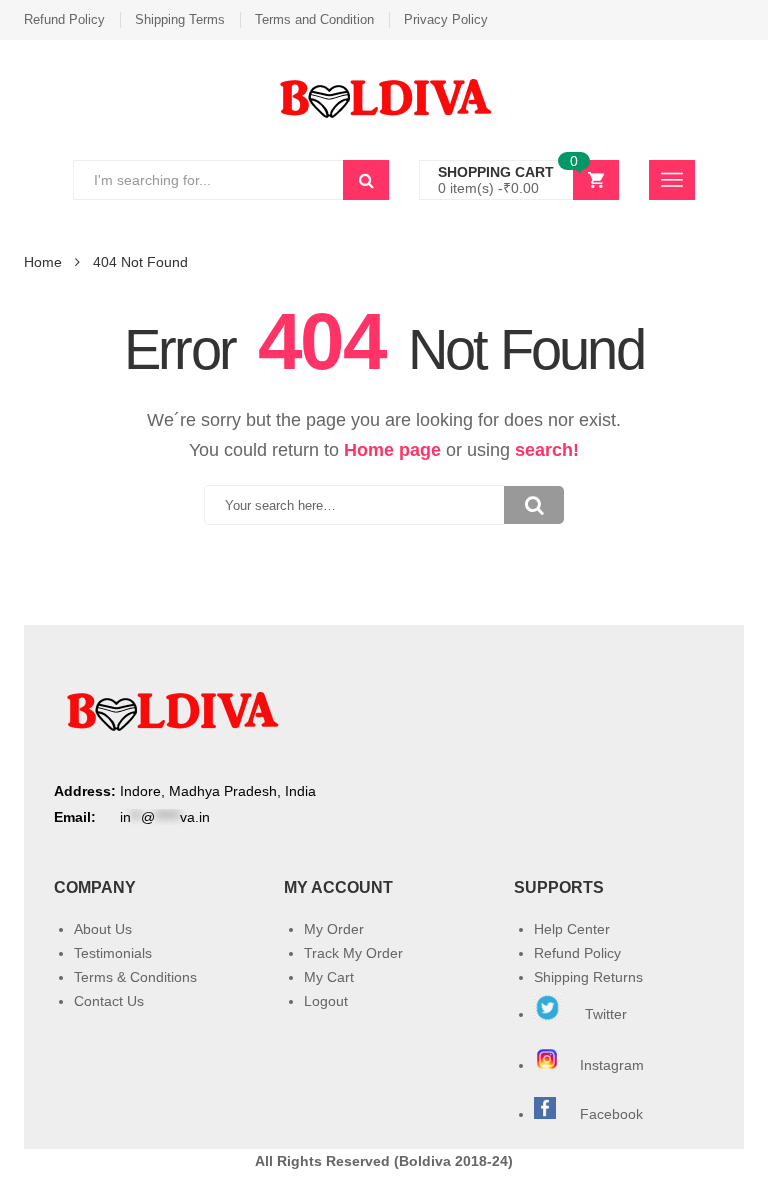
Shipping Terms (180, 19)
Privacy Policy (446, 19)
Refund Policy (64, 19)
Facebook (611, 1114)
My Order (334, 929)
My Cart (329, 977)
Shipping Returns (588, 977)
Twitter (604, 1014)
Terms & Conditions (135, 977)
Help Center (572, 929)
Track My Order (353, 953)
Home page (392, 450)
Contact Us (109, 1001)
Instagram (614, 1065)
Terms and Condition (314, 19)
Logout (326, 1001)
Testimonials (113, 953)
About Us (103, 929)
